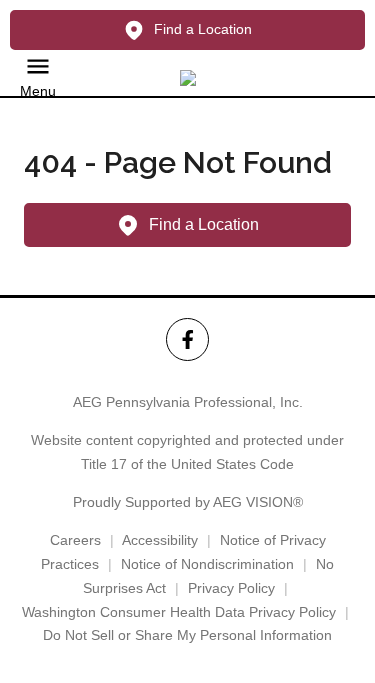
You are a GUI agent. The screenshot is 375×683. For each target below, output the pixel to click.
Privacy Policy (231, 588)
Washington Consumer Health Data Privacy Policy (179, 612)
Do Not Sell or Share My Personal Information (187, 635)
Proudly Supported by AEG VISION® (188, 502)
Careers (75, 540)
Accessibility (160, 540)
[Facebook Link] (187, 339)
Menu (38, 91)
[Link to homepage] (188, 78)
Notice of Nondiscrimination (207, 564)
